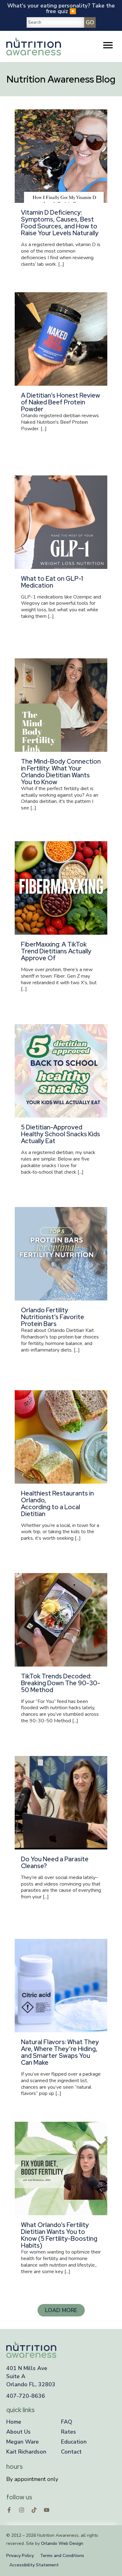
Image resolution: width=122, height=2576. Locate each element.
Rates (69, 2432)
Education (74, 2442)
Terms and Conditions (62, 2556)
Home (14, 2422)
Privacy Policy (20, 2556)
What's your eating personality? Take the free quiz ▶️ (61, 8)
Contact (71, 2452)
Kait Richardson (26, 2452)
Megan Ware (23, 2442)
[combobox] (55, 22)
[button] (61, 2310)
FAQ (67, 2422)
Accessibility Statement (34, 2565)
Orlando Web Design (62, 2543)
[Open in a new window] (9, 2510)
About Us (18, 2432)
